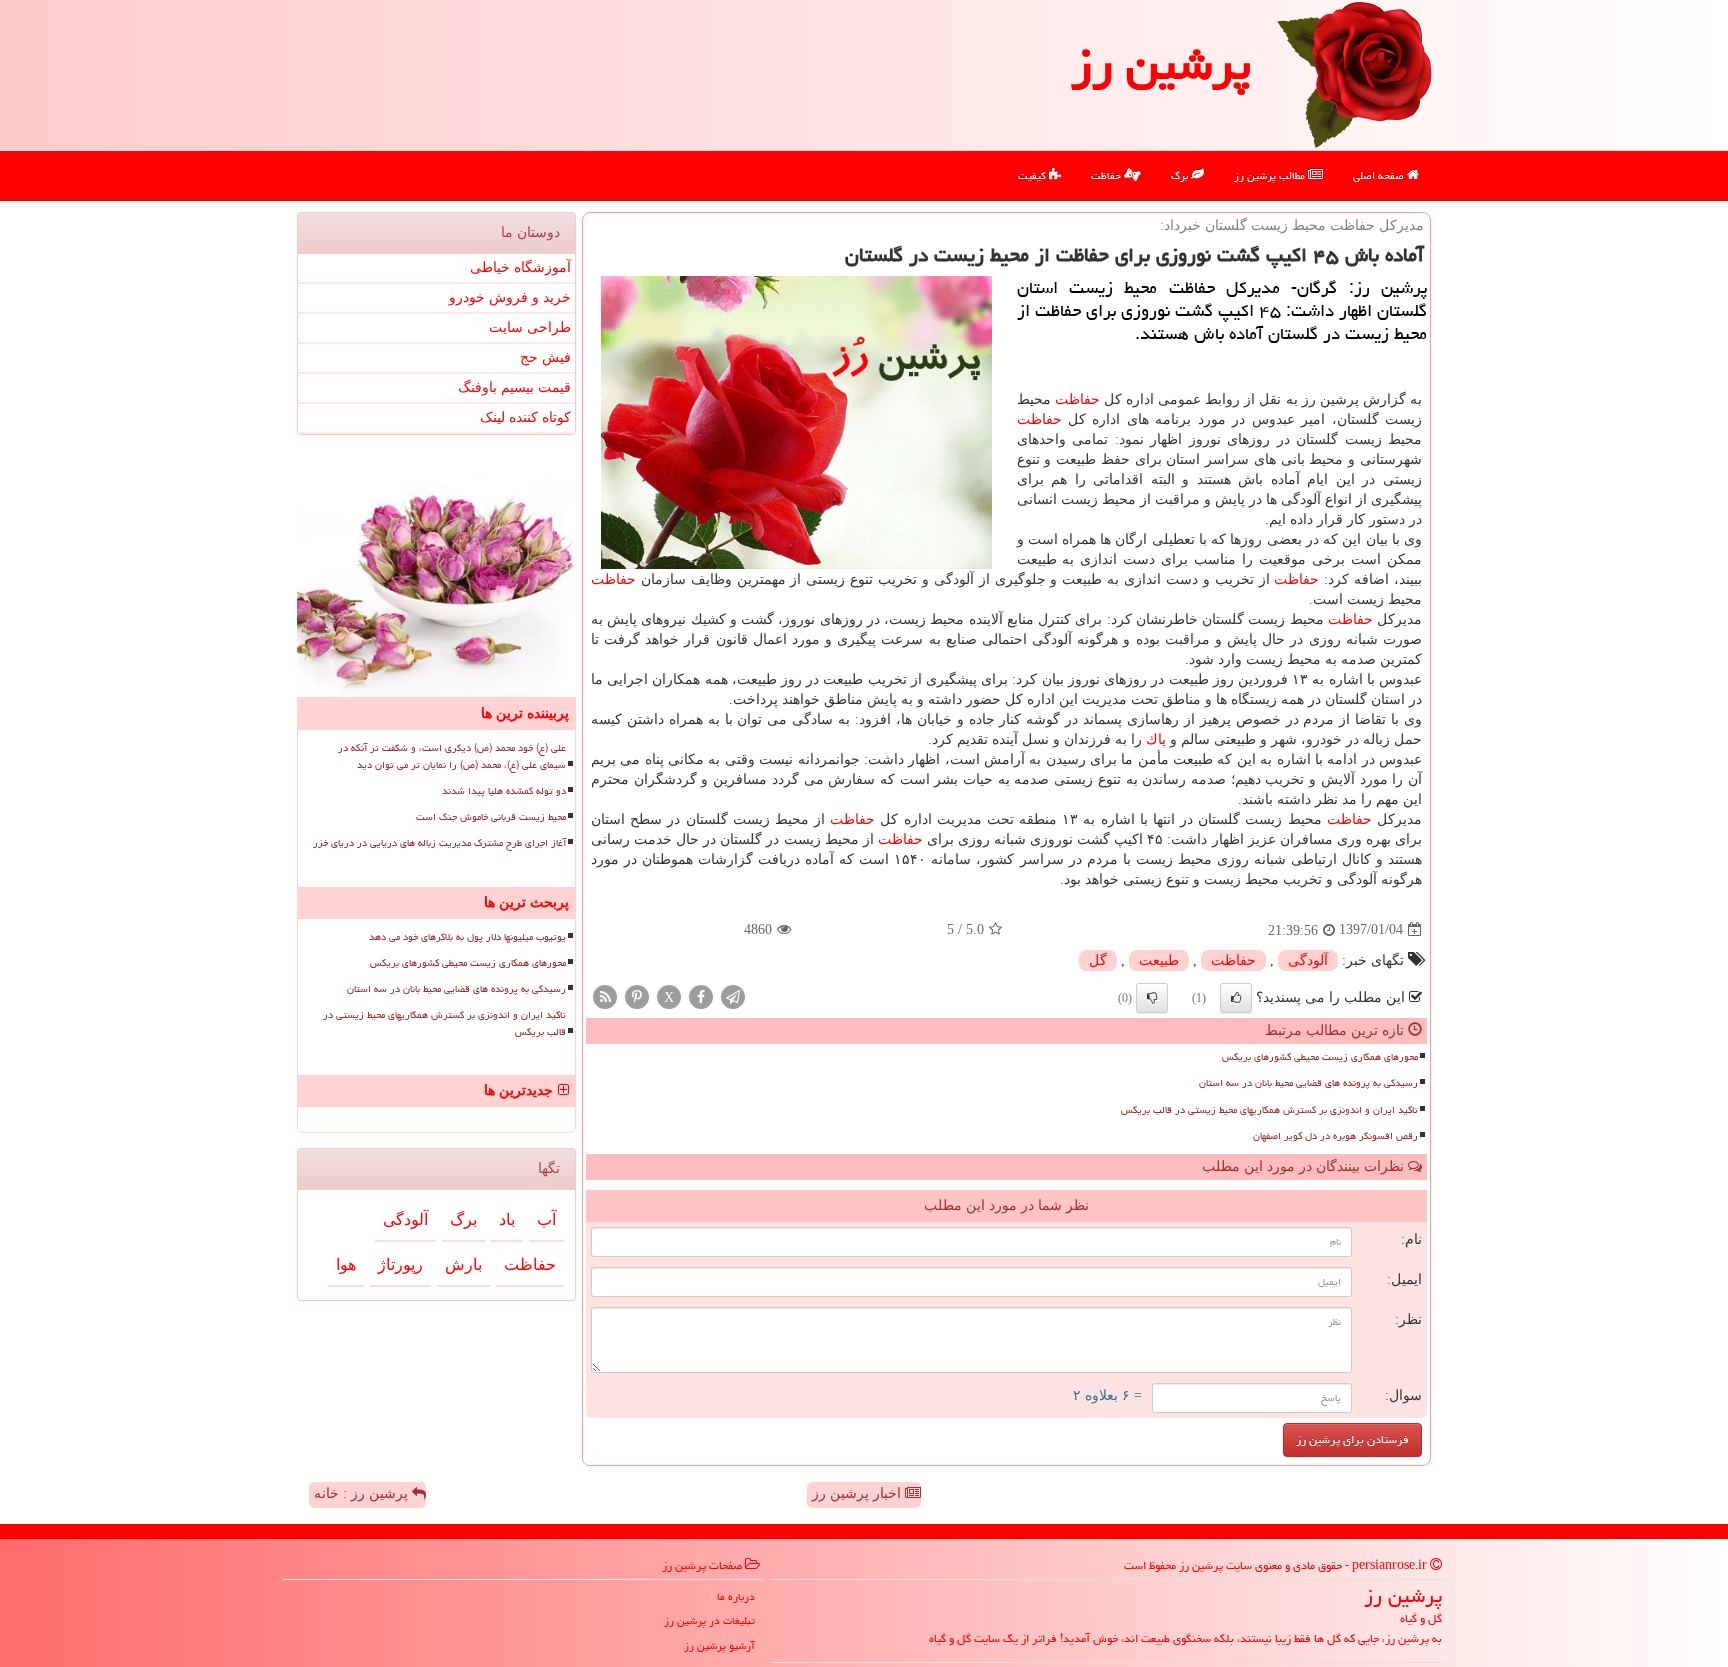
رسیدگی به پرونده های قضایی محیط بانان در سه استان (1308, 1083)
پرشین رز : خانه (363, 1493)
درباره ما (736, 1596)
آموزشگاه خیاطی (520, 267)
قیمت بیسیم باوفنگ (514, 387)
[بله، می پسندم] (1236, 998)
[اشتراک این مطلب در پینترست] (637, 995)
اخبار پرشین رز (858, 1493)
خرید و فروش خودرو (510, 297)
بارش (463, 1264)
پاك (1156, 739)
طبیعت (1159, 960)
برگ (1181, 175)
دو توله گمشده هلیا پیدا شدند (504, 791)
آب (546, 1219)
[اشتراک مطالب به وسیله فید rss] (605, 995)
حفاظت (1107, 175)
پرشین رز (1161, 64)
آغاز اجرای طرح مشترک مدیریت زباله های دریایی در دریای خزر (439, 843)
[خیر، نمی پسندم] (1152, 998)
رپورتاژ (400, 1264)
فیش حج (545, 357)
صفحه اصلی (1380, 175)
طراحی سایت (530, 327)
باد (507, 1219)
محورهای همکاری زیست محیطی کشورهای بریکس (1320, 1057)
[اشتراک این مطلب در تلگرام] (733, 995)
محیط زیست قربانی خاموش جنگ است (491, 817)
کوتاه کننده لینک (525, 417)
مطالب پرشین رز (1271, 175)
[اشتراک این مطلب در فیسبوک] (701, 995)
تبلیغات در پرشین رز (709, 1620)
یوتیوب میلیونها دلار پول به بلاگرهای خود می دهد (467, 937)
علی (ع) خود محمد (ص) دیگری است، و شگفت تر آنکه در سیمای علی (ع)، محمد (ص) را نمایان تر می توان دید (452, 756)
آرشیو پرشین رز (719, 1645)
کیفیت (1033, 175)
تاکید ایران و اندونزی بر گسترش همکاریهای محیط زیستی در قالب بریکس (1269, 1110)
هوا (346, 1264)
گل (1098, 960)
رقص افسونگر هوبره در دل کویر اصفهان (1335, 1136)
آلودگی (1308, 960)
